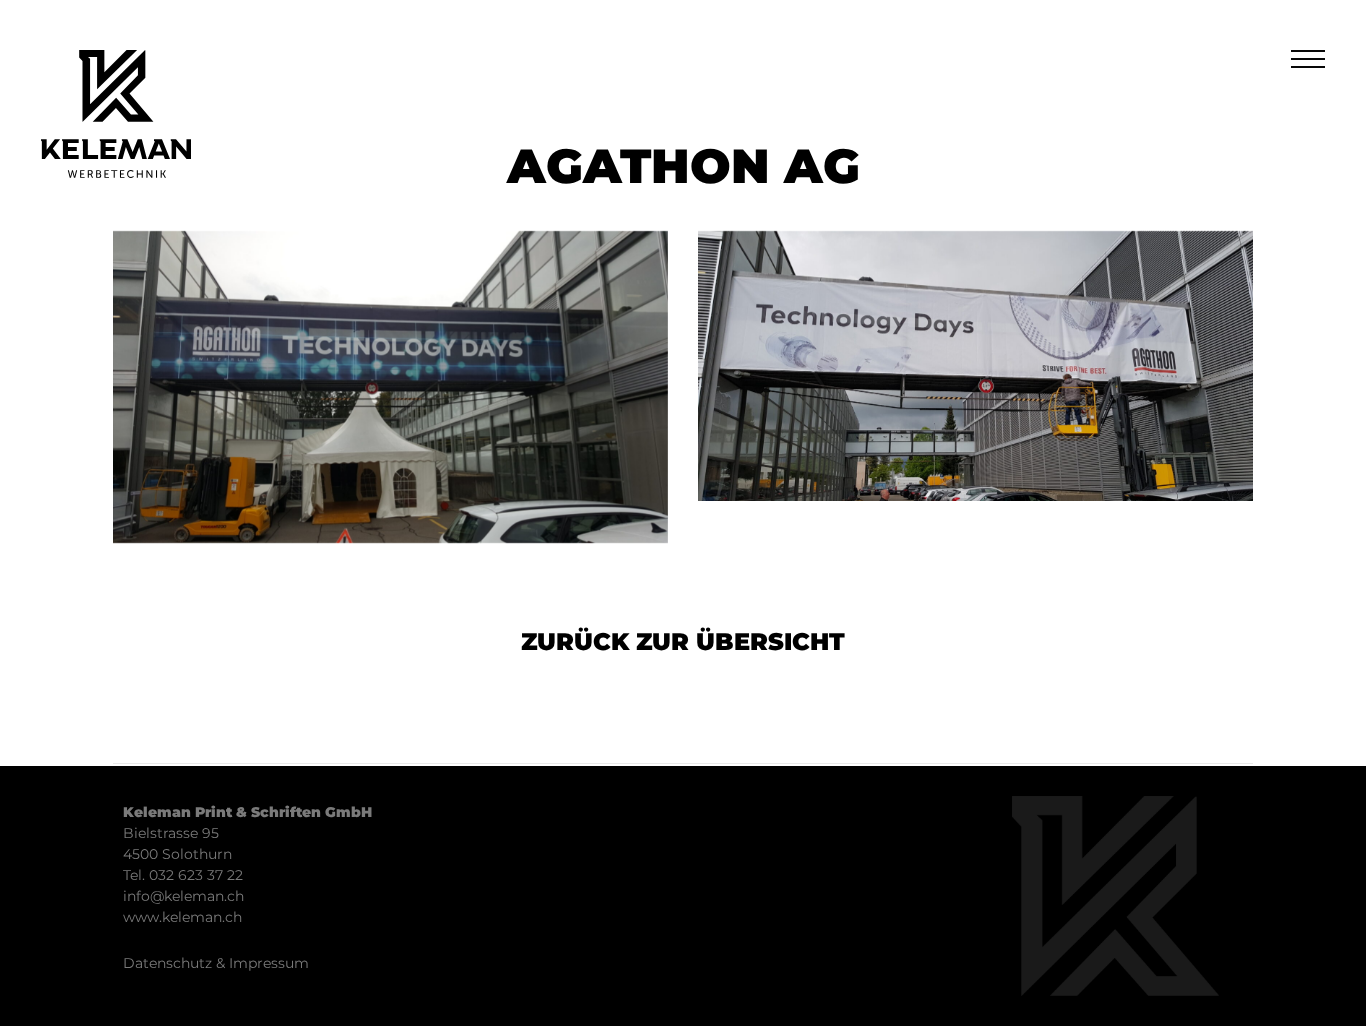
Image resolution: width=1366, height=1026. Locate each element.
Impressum (269, 963)
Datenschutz (167, 963)
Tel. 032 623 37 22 (183, 875)
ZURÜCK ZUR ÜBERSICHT (683, 641)
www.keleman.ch (182, 917)
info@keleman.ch (183, 896)
